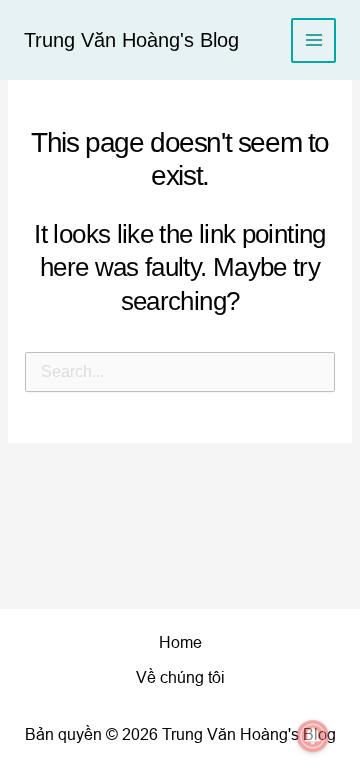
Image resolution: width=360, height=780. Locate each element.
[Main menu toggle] (313, 40)
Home (180, 642)
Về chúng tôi (180, 677)
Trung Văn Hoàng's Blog (131, 40)
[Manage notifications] (313, 736)
